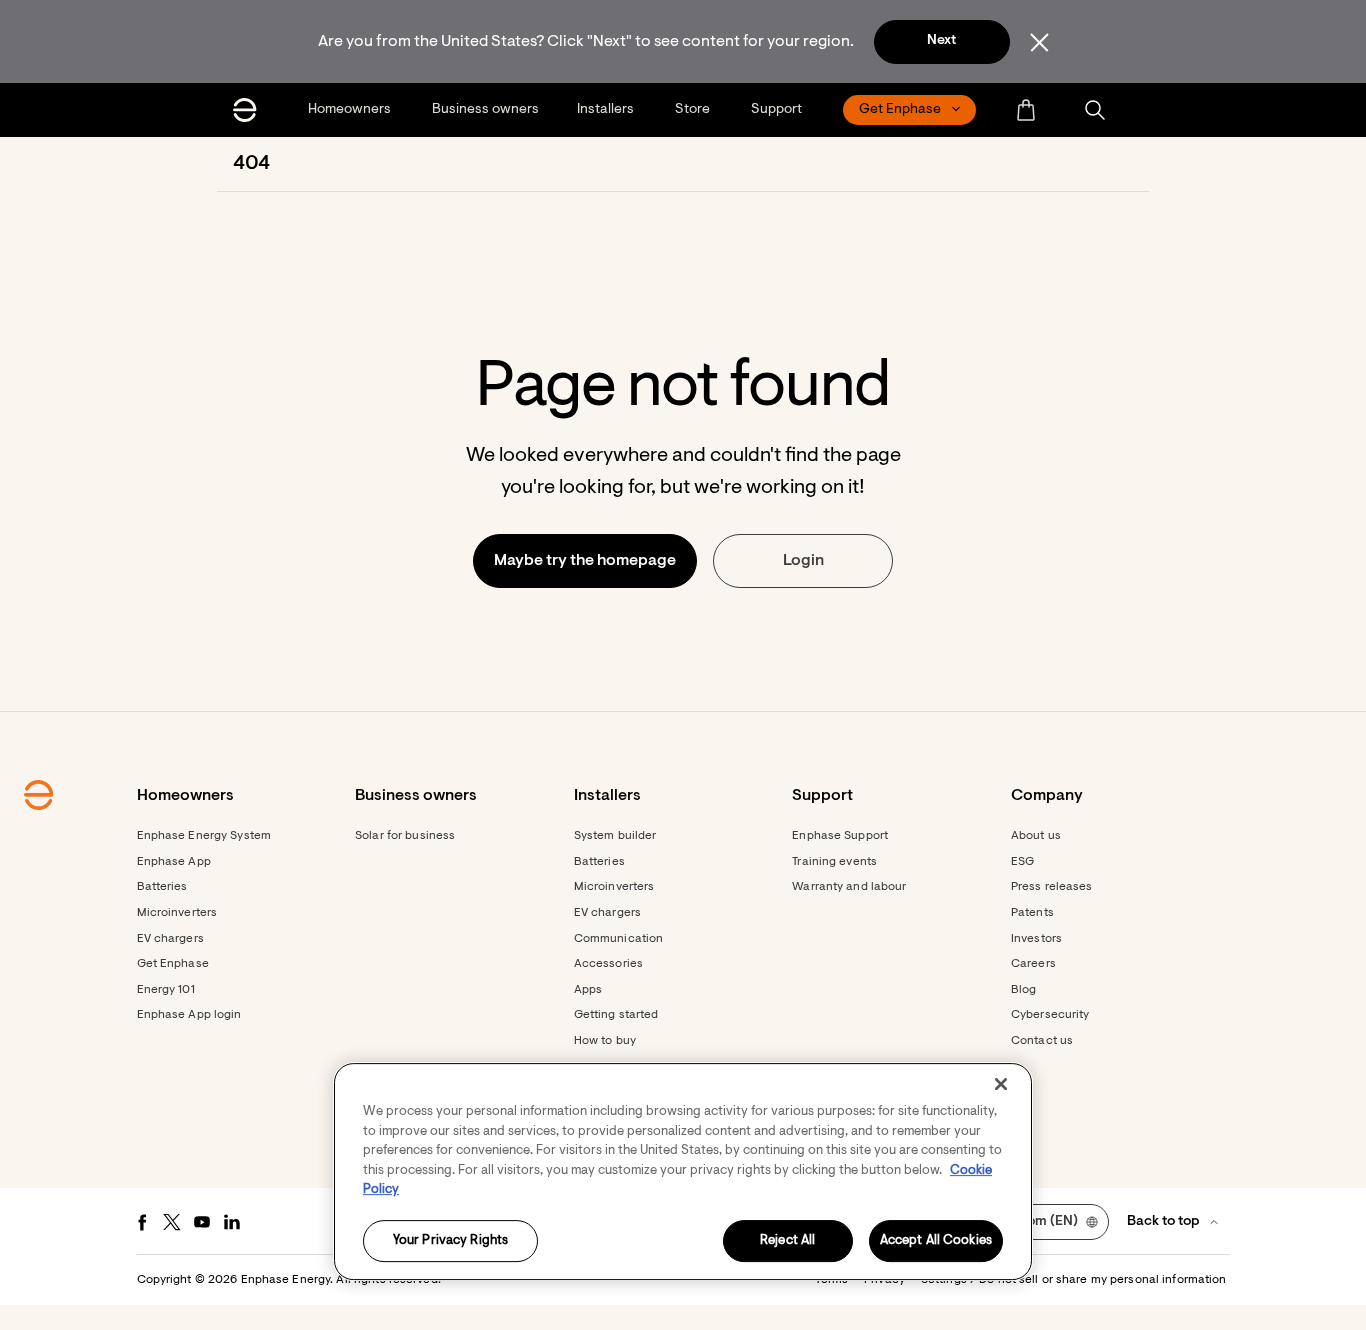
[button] (1095, 110)
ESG (1022, 862)
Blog (1023, 990)
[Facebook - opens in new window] (142, 1222)
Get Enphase (173, 964)
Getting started (616, 1015)
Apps (588, 990)
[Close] (1001, 1084)
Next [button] (941, 41)
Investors (1036, 939)
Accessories (608, 964)
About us (1036, 836)
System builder (615, 836)
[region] (683, 1171)
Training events (834, 862)
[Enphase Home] (245, 110)
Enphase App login (189, 1015)
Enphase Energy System (204, 836)
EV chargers (170, 939)
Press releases (1052, 887)
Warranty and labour (849, 887)
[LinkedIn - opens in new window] (232, 1222)
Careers (1033, 964)
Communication (619, 939)
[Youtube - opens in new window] (202, 1222)
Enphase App (174, 862)
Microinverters (177, 913)
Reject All (787, 1240)
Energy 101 (166, 990)
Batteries (162, 887)
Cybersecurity (1050, 1015)
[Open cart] (1026, 110)
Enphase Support (840, 836)
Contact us (1042, 1041)
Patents (1032, 913)
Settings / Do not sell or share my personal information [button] (1074, 1280)
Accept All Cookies (936, 1240)
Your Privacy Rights (450, 1240)
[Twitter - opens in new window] (172, 1222)
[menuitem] (351, 110)
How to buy (605, 1041)
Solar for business (405, 836)
